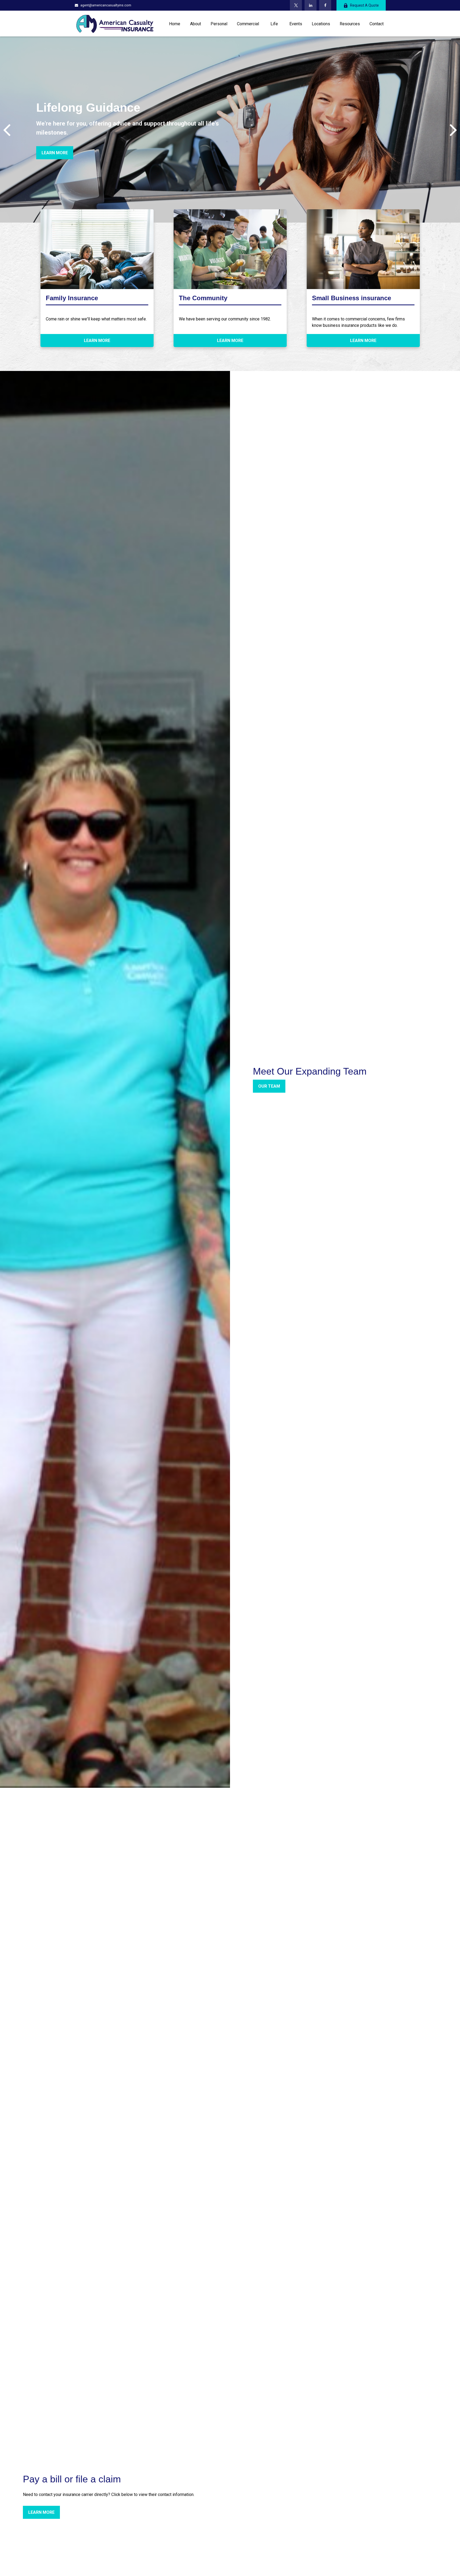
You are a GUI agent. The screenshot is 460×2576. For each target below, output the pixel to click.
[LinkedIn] (311, 5)
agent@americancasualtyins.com (106, 5)
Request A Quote (364, 5)
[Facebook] (325, 5)
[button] (175, 23)
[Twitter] (296, 5)
